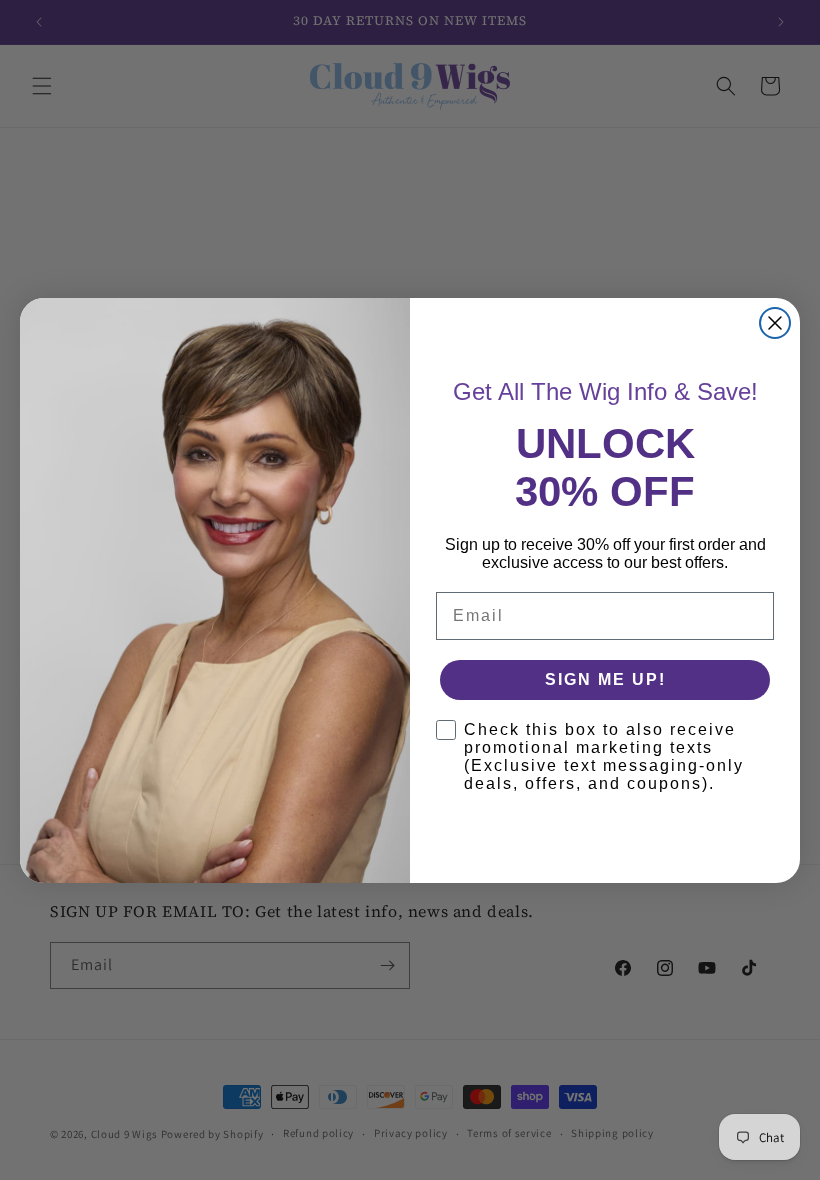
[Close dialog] (775, 323)
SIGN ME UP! (605, 679)
